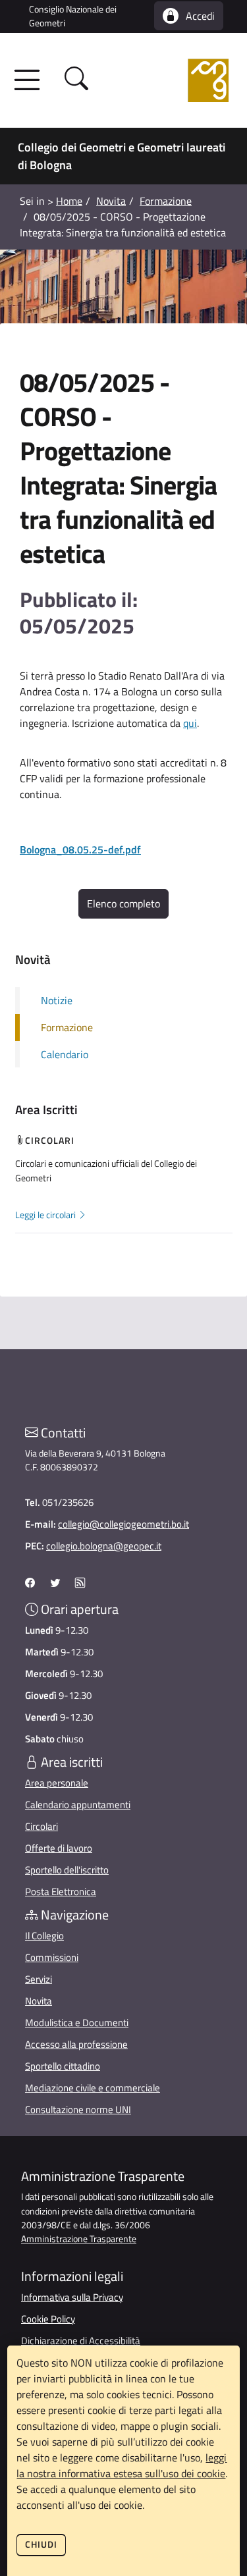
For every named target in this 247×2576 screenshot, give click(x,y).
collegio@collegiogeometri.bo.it (123, 1524)
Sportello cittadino (63, 2066)
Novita (111, 201)
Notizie (57, 1000)
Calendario (65, 1054)
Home (69, 201)
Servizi (39, 1979)
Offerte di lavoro (59, 1848)
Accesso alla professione (76, 2044)
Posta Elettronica (61, 1892)
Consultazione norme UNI (78, 2109)
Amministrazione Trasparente (79, 2239)
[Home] (160, 80)
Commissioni (52, 1957)
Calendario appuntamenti (78, 1805)
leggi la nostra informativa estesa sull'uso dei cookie (122, 2465)
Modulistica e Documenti (77, 2023)
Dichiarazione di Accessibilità (81, 2341)
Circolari (41, 1826)
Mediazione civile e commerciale (93, 2088)
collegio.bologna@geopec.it (104, 1546)
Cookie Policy (48, 2319)
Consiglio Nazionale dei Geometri (73, 16)
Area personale (57, 1783)
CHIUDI (41, 2544)
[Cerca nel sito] (76, 81)
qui (190, 723)
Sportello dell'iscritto (67, 1870)
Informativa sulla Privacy (72, 2297)
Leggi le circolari (46, 1215)
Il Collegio (44, 1936)
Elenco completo (123, 903)
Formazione (166, 201)
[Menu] (31, 80)
